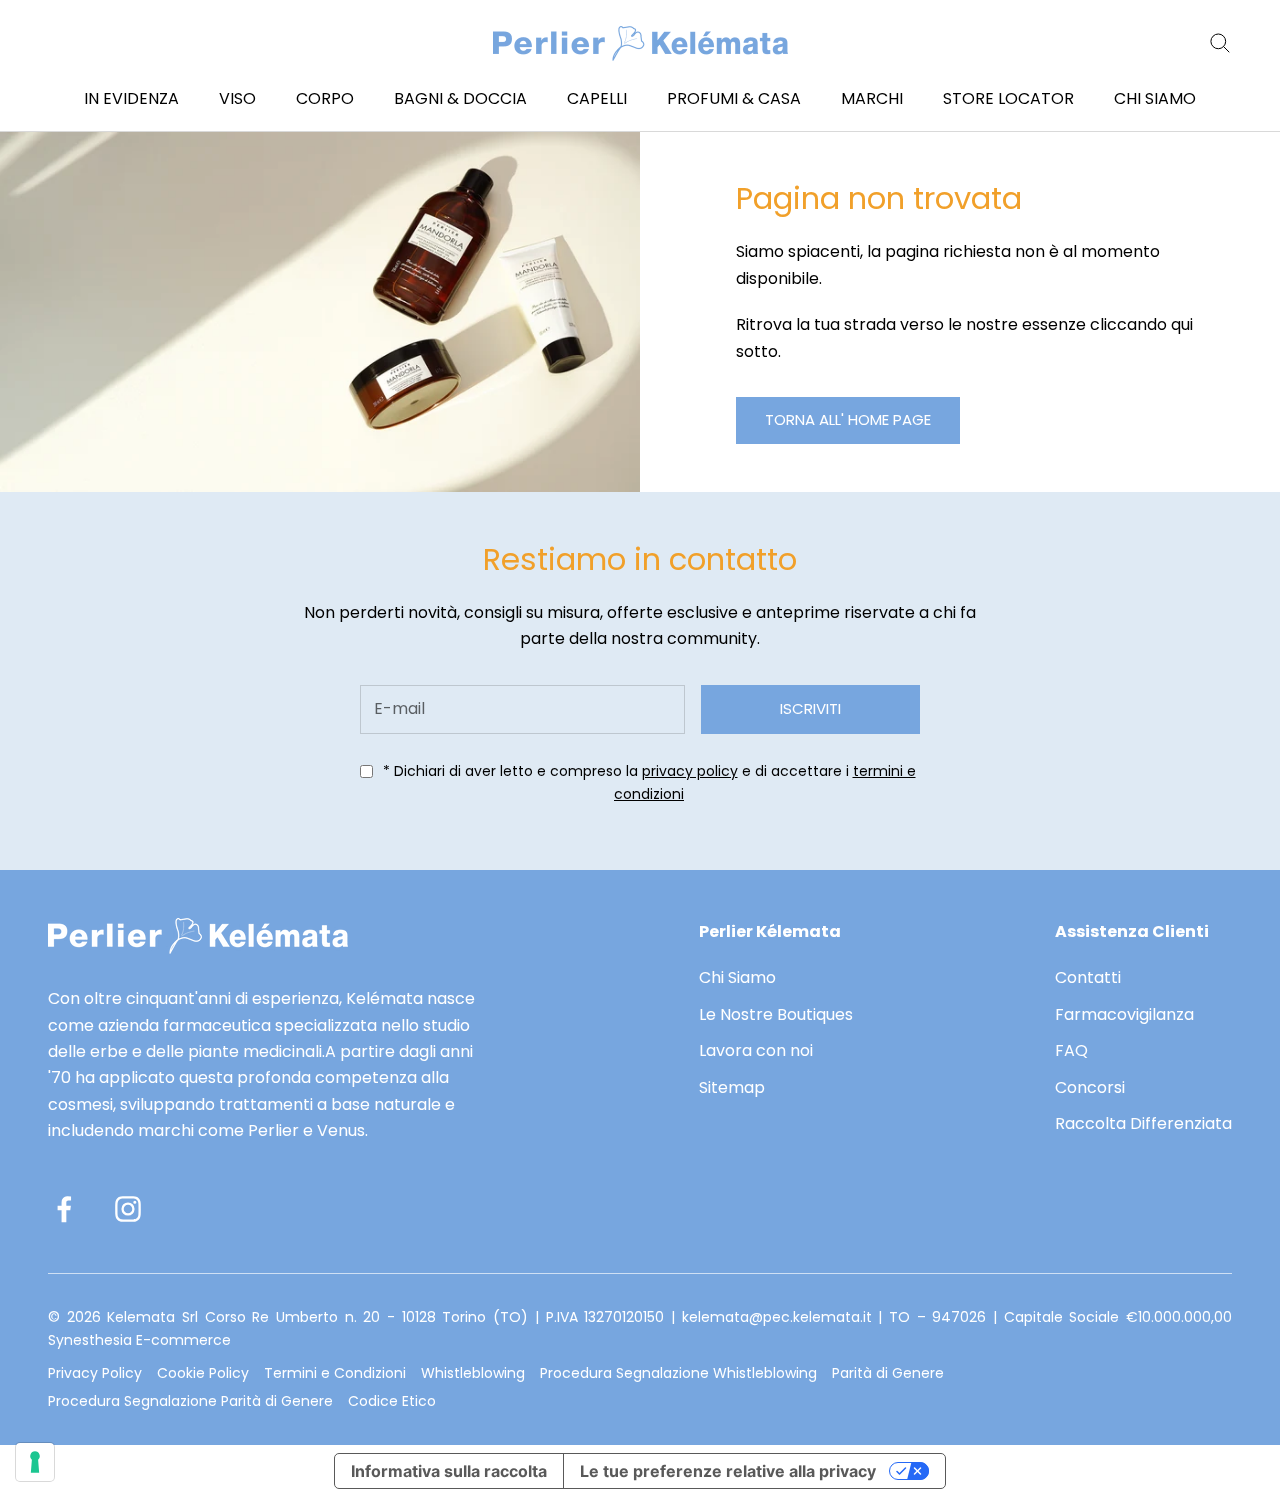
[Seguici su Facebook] (64, 1209)
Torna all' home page (848, 419)
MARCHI (872, 98)
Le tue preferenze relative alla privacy (728, 1471)
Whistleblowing (473, 1373)
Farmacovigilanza (1124, 1014)
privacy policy (690, 771)
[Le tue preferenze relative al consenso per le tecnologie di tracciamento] (35, 1462)
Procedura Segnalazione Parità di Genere (190, 1401)
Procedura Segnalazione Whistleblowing (678, 1373)
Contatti (1088, 977)
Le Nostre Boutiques (776, 1014)
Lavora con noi (756, 1050)
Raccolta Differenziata (1143, 1123)
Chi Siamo (737, 977)
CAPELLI (597, 98)
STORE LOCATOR (1008, 98)
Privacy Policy (95, 1373)
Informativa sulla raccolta (449, 1471)
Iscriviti (810, 708)
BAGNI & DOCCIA (460, 98)
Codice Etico (392, 1401)
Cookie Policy (203, 1373)
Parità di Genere (888, 1373)
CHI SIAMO (1155, 98)
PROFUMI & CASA (734, 98)
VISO (237, 98)
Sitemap (732, 1087)
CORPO (325, 98)
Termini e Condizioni (335, 1373)
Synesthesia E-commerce (139, 1340)
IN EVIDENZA (131, 98)
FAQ (1071, 1050)
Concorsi (1090, 1087)
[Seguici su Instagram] (128, 1209)
